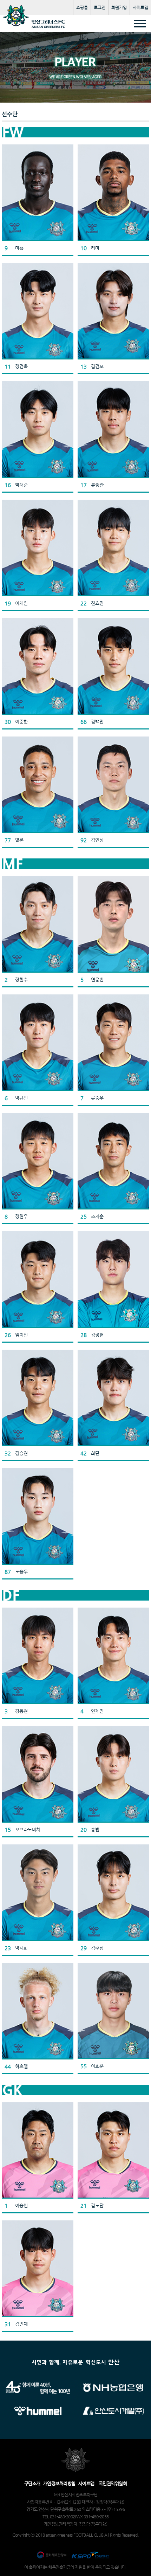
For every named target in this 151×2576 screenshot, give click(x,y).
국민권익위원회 (113, 2483)
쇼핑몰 (82, 7)
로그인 (100, 7)
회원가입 (119, 7)
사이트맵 (140, 7)
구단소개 (32, 2483)
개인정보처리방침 (59, 2483)
